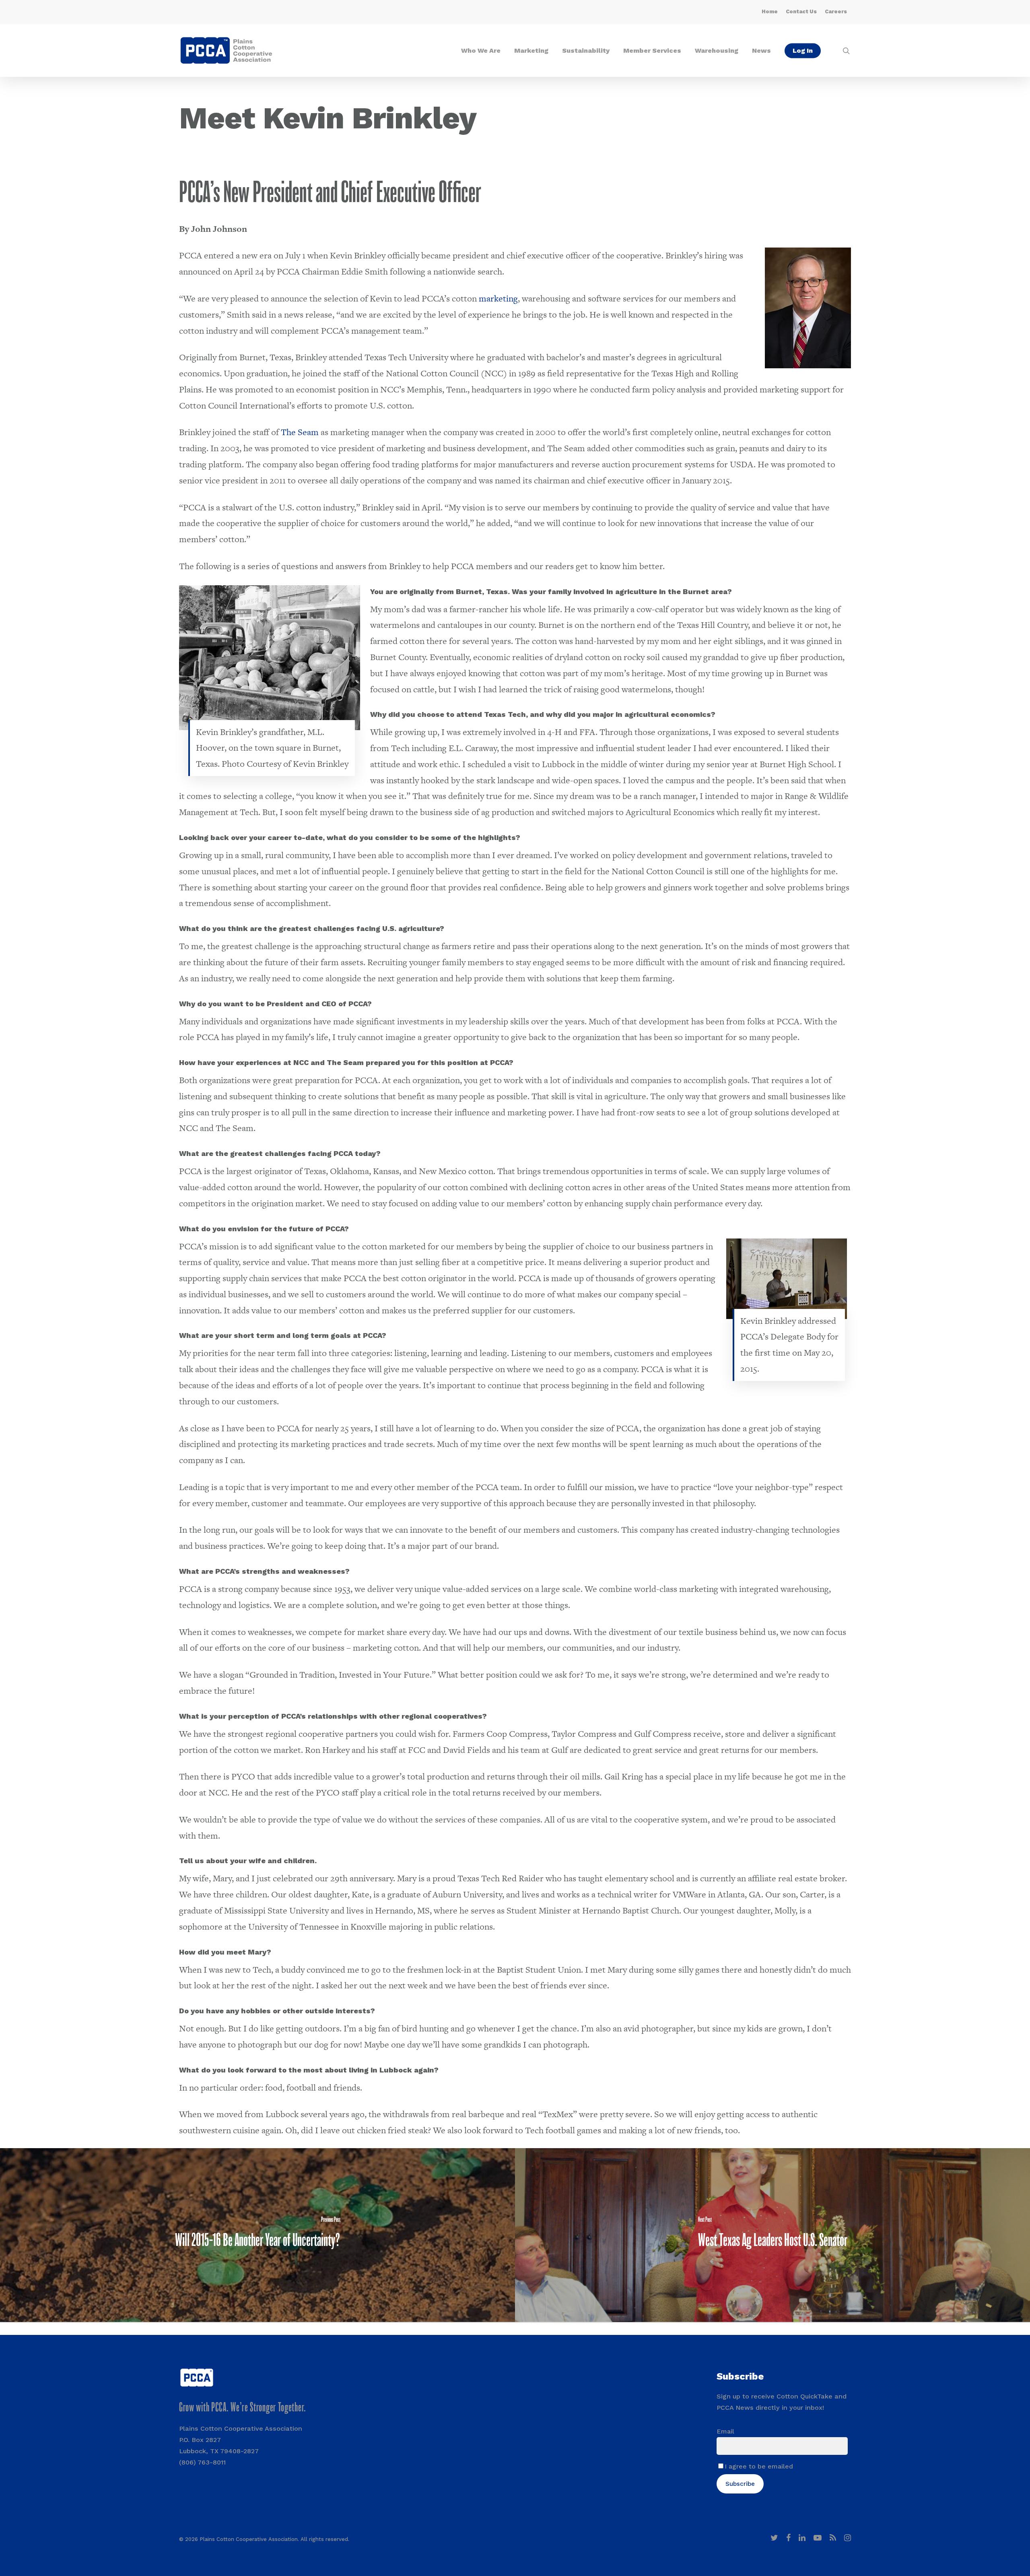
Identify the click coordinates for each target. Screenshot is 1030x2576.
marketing (498, 298)
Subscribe (740, 2484)
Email (725, 2431)
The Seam (300, 432)
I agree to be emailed (759, 2466)
